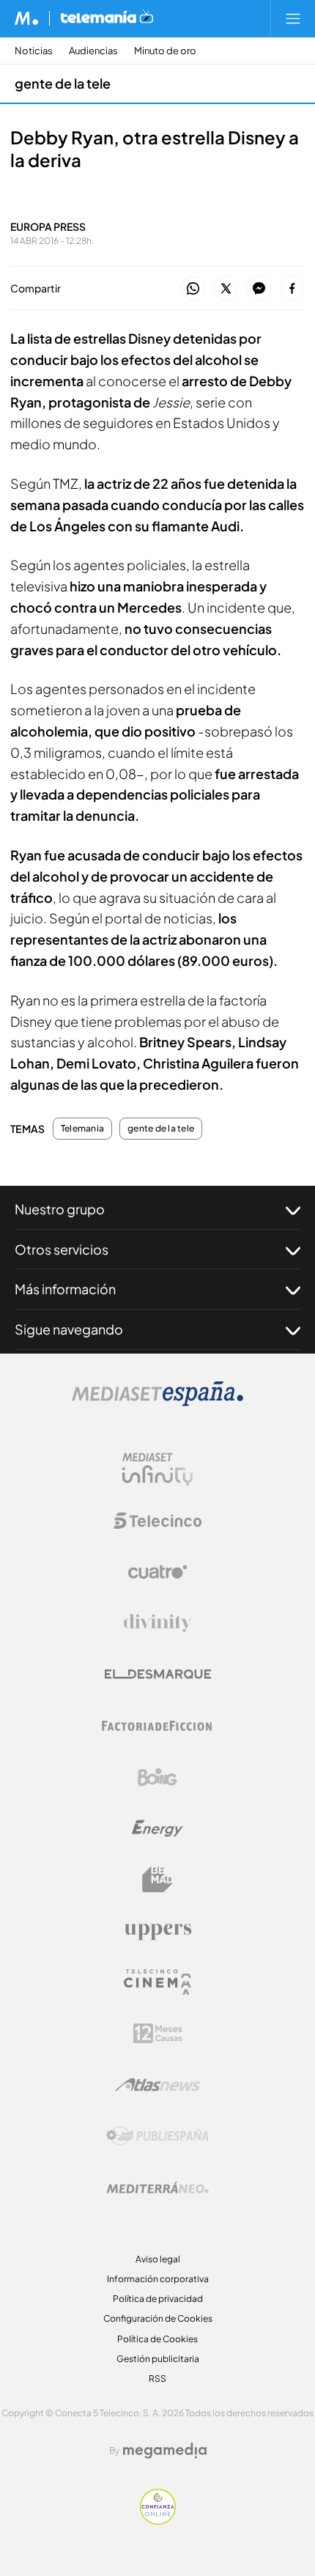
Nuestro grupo (60, 1209)
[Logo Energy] (157, 1828)
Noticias (34, 51)
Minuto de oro (165, 51)
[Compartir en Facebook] (292, 289)
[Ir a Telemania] (107, 18)
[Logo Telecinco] (157, 1521)
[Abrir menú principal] (293, 18)
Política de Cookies (157, 2339)
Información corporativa (158, 2279)
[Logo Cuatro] (157, 1572)
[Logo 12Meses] (158, 2033)
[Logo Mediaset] (157, 1402)
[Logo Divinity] (157, 1623)
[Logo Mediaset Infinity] (157, 1469)
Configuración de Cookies (158, 2318)
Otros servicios (62, 1249)
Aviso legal (158, 2259)
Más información (65, 1289)
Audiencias (93, 51)
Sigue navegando (69, 1329)
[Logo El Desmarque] (158, 1674)
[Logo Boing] (157, 1777)
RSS (157, 2378)
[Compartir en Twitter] (226, 289)
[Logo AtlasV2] (158, 2085)
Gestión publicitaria (158, 2359)
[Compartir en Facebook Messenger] (259, 289)
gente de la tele (63, 83)
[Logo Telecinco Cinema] (157, 1982)
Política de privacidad (158, 2299)
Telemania (82, 1129)
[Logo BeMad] (157, 1880)
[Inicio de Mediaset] (27, 18)
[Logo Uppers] (157, 1931)
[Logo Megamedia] (165, 2451)
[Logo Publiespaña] (157, 2136)
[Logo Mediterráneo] (157, 2188)
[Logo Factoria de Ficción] (157, 1726)
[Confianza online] (158, 2521)
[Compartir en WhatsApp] (193, 289)
